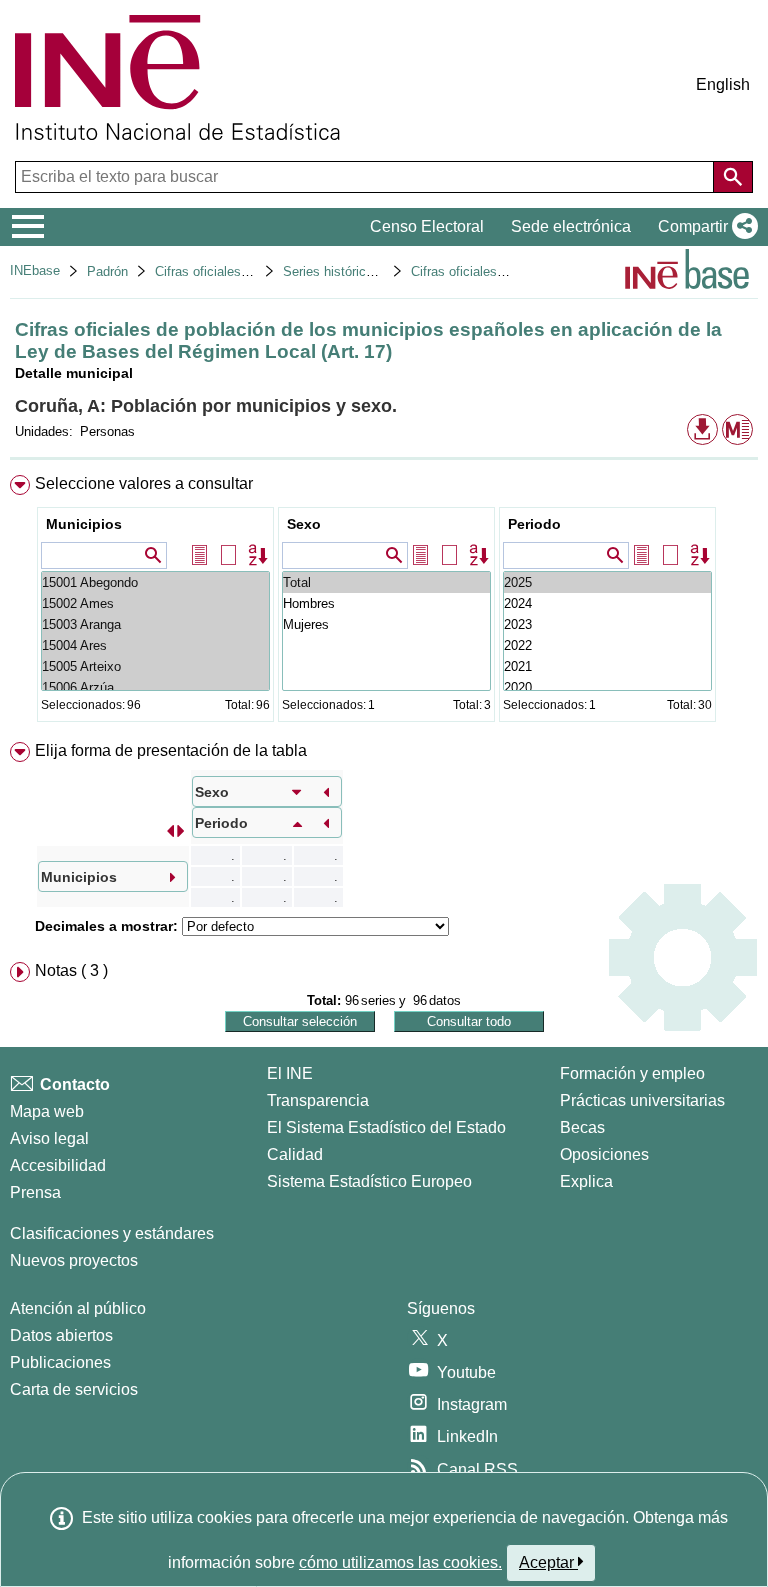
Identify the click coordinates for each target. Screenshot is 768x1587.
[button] (704, 227)
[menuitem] (384, 602)
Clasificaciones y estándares (112, 1233)
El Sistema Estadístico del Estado (386, 1127)
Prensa (35, 1192)
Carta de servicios (74, 1389)
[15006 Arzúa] (155, 687)
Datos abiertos (61, 1335)
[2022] (607, 645)
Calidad (295, 1154)
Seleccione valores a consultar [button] (144, 483)
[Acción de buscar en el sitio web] (733, 177)
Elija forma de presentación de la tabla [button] (171, 750)
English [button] (723, 84)
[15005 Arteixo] (155, 666)
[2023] (607, 624)
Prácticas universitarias (642, 1100)
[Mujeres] (386, 624)
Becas (582, 1127)
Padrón (107, 271)
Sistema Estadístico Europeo (369, 1181)
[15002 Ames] (155, 603)
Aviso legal (49, 1138)
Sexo (304, 524)
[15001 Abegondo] (155, 582)
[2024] (607, 603)
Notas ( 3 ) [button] (71, 970)
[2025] (607, 582)
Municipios (84, 524)
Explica (586, 1181)
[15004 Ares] (155, 645)
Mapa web (47, 1111)
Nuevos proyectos (74, 1260)
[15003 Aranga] (155, 624)
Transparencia (318, 1100)
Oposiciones (604, 1154)
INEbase (35, 270)
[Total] (386, 582)
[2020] (607, 687)
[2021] (607, 666)
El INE (290, 1073)
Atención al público (78, 1308)
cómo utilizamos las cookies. (400, 1562)
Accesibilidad (58, 1165)
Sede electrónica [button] (571, 226)
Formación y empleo (632, 1073)
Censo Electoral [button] (427, 226)
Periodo (534, 524)
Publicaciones (60, 1362)
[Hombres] (386, 603)
